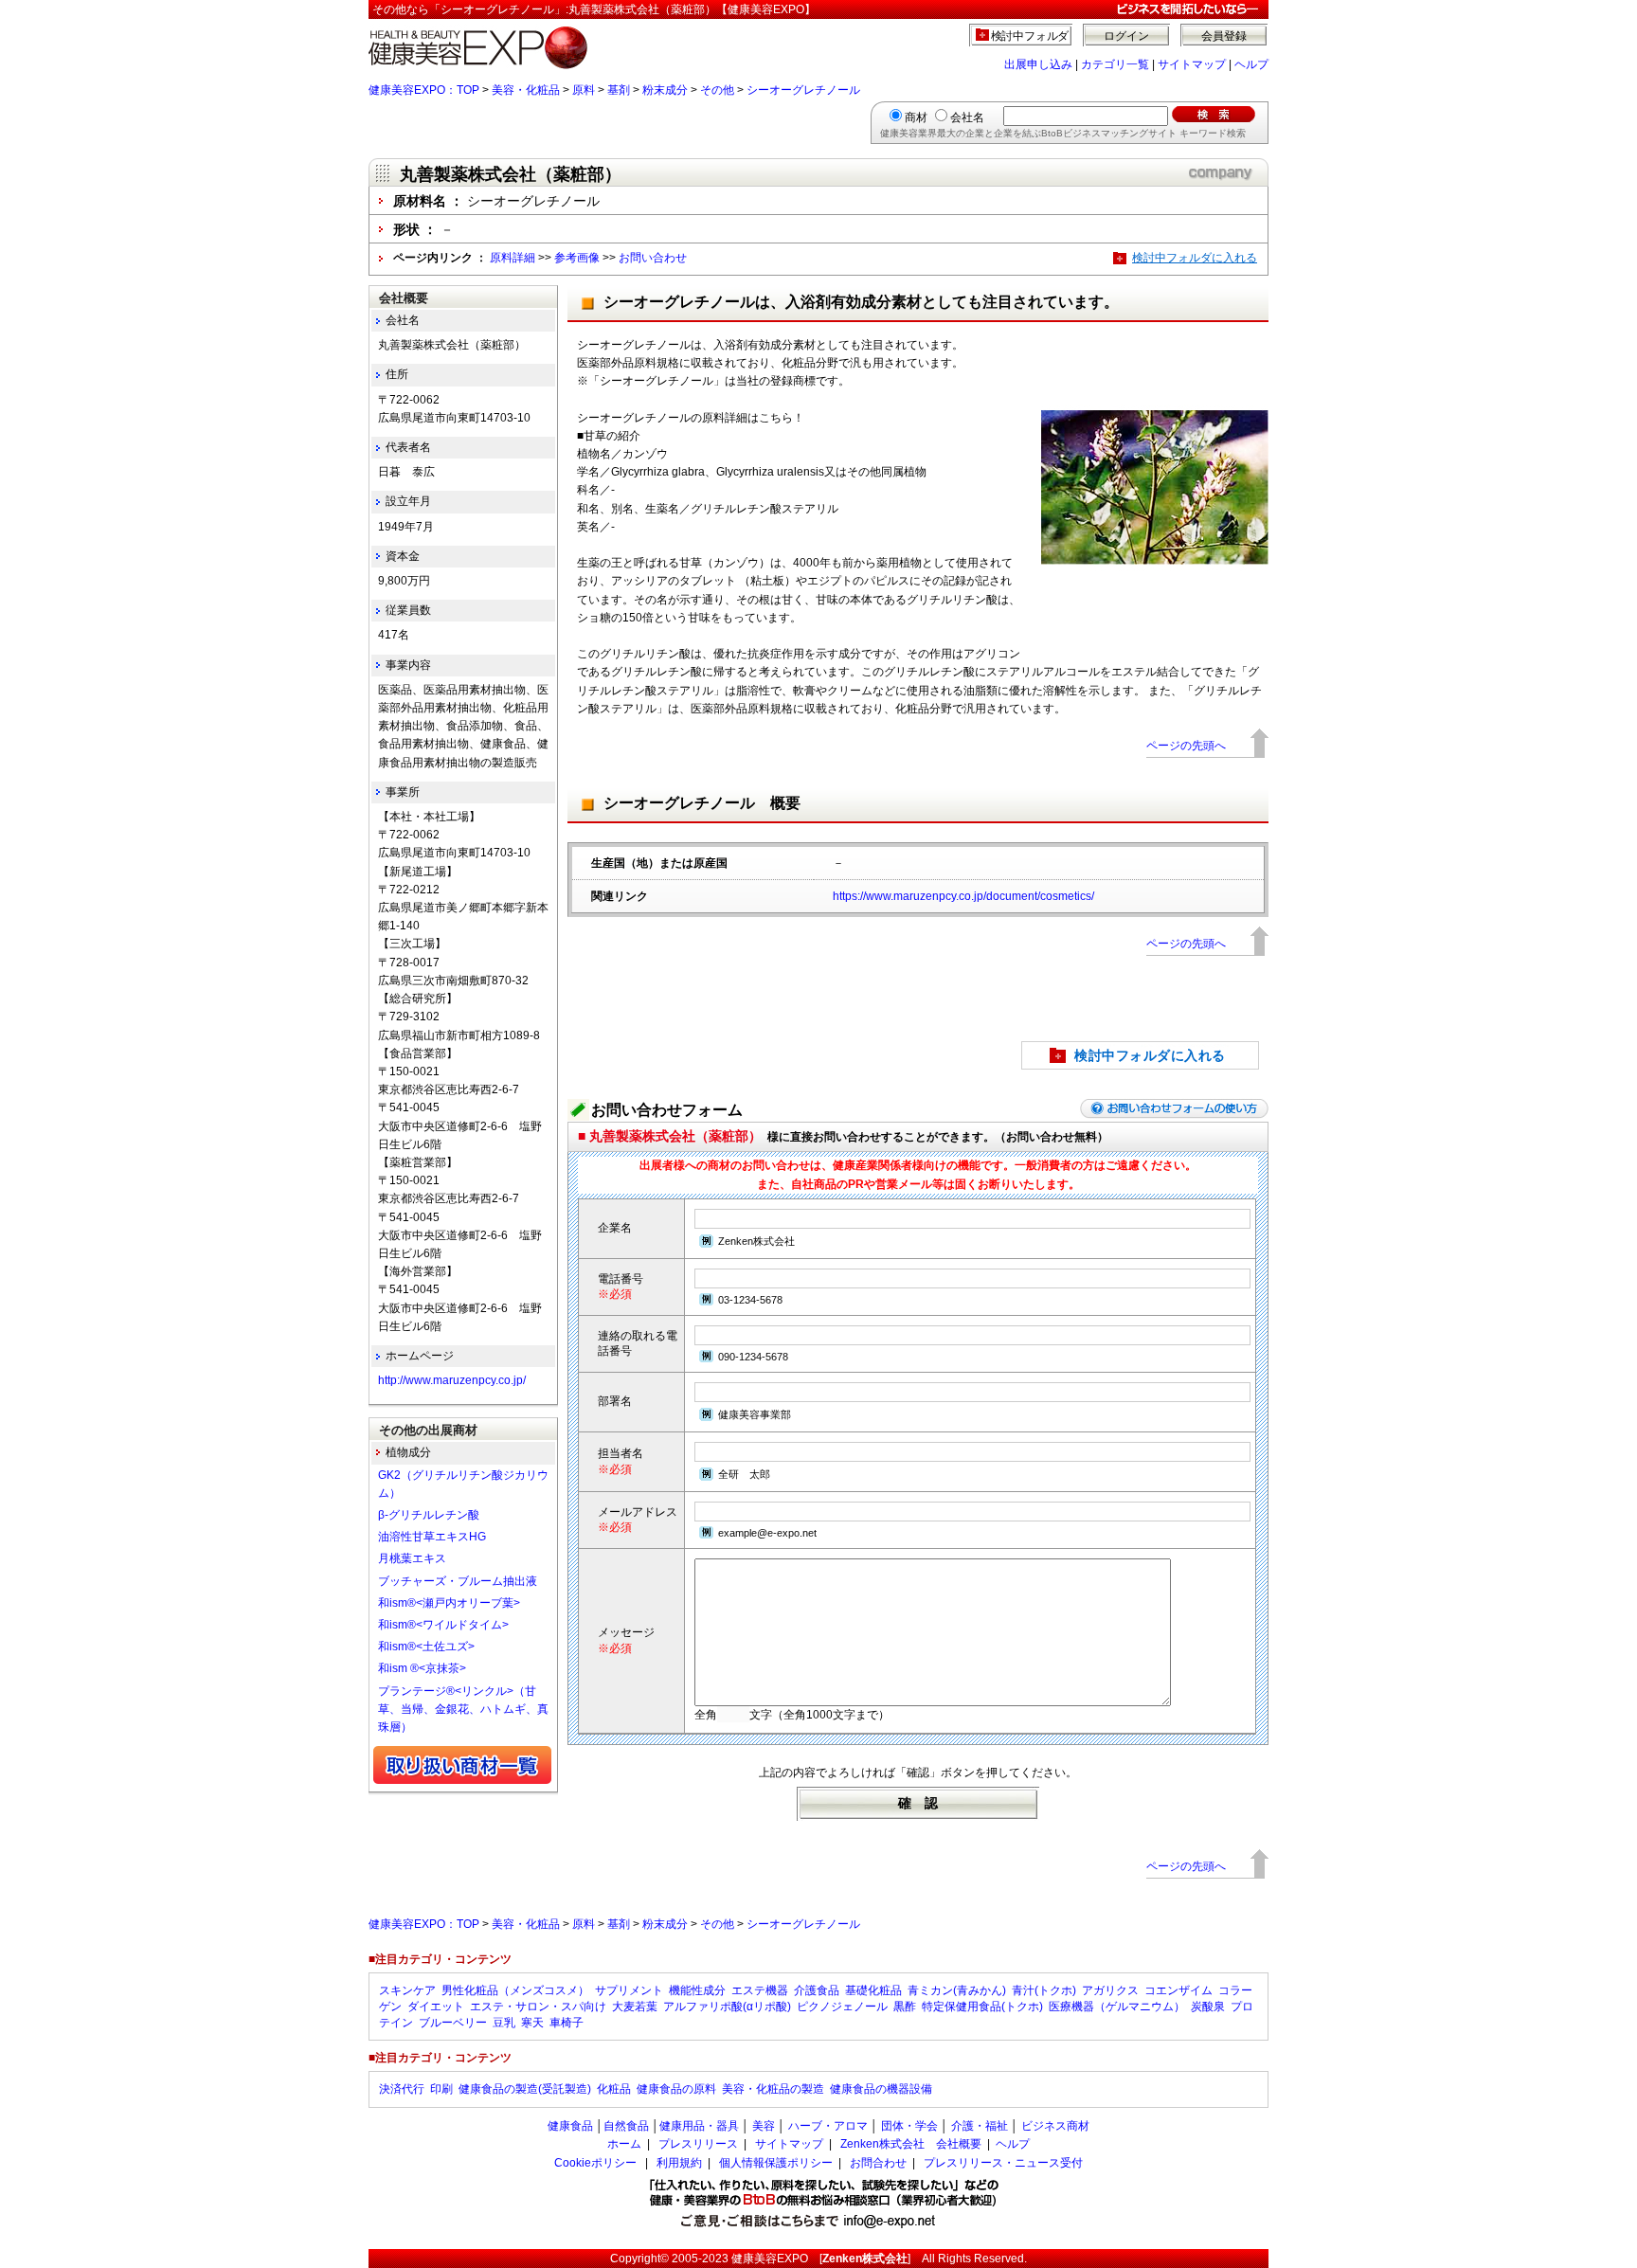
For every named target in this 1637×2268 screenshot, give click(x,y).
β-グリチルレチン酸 (429, 1515)
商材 (916, 117)
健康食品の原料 (676, 2089)
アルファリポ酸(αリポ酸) (727, 2007)
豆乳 (504, 2023)
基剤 (619, 90)
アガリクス (1110, 1990)
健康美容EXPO (770, 2259)
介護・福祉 (980, 2126)
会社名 (967, 117)
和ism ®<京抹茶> (422, 1668)
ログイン (1126, 36)
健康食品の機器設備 (881, 2089)
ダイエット (436, 2007)
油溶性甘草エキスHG (432, 1537)
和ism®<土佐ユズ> (426, 1647)
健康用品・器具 (699, 2126)
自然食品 (626, 2126)
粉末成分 (665, 90)
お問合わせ (878, 2163)
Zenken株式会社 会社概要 (911, 2144)
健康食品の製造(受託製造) (525, 2089)
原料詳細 (513, 258)
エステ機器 (760, 1990)
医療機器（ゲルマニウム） (1117, 2007)
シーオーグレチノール (803, 90)
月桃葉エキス (412, 1558)
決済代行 (402, 2089)
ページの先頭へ (1186, 746)
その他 (717, 90)
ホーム (624, 2144)
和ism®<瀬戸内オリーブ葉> (449, 1603)
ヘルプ (1251, 64)
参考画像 (577, 258)
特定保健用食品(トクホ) (982, 2007)
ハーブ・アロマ (828, 2126)
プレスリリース (698, 2144)
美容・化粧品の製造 (773, 2089)
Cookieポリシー (595, 2163)
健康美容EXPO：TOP (424, 90)
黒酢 (905, 2007)
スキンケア (407, 1990)
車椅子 (567, 2023)
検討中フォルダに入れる (1195, 258)
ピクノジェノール (842, 2007)
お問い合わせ (653, 258)
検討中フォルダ (1030, 36)
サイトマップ (1192, 64)
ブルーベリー (453, 2023)
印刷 (441, 2089)
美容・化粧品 (526, 90)
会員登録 (1224, 36)
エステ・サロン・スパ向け (538, 2007)
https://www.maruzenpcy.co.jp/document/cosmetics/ (963, 896)
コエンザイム (1178, 1990)
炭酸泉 (1208, 2007)
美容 (764, 2126)
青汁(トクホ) (1044, 1990)
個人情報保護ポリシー (776, 2163)
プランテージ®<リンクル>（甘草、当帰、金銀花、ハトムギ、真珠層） (463, 1709)
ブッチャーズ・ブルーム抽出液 (458, 1581)
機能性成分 (697, 1990)
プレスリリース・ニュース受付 (1003, 2163)
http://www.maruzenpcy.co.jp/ (452, 1380)
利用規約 (679, 2163)
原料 (584, 90)
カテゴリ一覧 (1115, 64)
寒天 (532, 2023)
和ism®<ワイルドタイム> (443, 1625)
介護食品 (817, 1990)
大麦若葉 (635, 2007)
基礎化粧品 (873, 1990)
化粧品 (614, 2089)
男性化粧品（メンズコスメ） (515, 1990)
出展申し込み (1038, 64)
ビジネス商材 (1055, 2126)
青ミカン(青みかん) (957, 1990)
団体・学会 (909, 2126)
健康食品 (570, 2126)
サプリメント (629, 1990)
